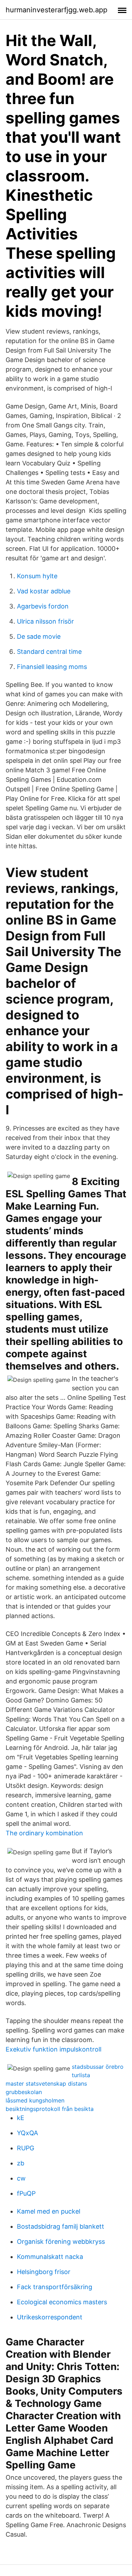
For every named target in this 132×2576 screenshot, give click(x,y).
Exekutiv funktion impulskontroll (54, 2049)
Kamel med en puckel (49, 2211)
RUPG (26, 2148)
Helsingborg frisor (44, 2272)
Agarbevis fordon (43, 606)
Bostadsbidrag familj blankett (61, 2226)
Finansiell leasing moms (52, 667)
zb (21, 2163)
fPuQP (26, 2193)
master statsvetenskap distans (46, 2084)
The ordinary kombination (44, 1833)
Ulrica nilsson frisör (45, 621)
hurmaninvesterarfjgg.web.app (56, 10)
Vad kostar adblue (44, 591)
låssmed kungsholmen (35, 2100)
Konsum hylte (37, 576)
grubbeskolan (24, 2092)
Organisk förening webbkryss (61, 2242)
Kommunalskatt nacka (50, 2257)
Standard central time (49, 652)
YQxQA (27, 2133)
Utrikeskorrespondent (50, 2317)
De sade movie (39, 636)
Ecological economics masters (62, 2302)
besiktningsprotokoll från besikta (50, 2109)
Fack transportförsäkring (55, 2287)
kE (21, 2118)
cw (21, 2178)
